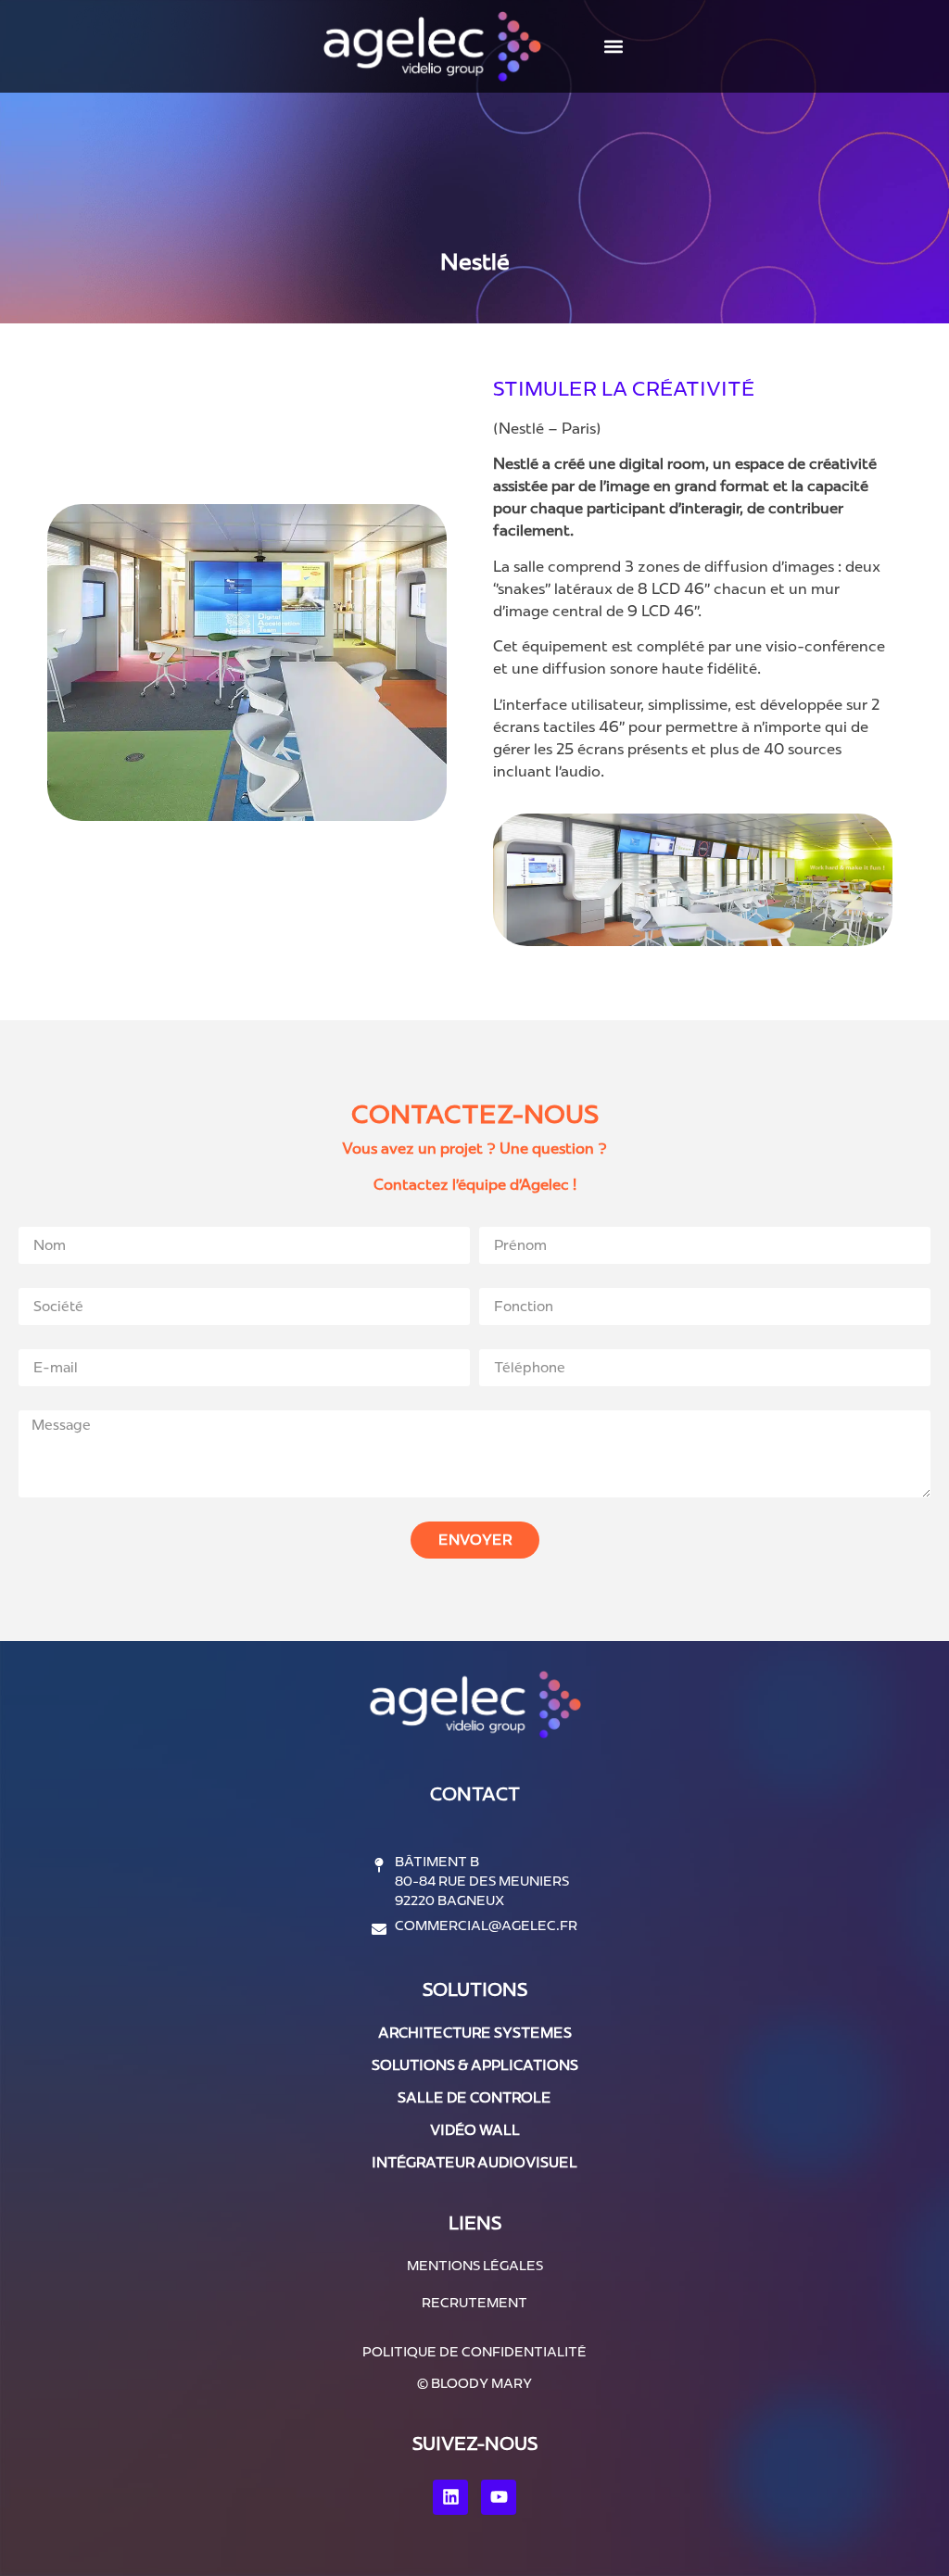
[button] (613, 47)
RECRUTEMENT (474, 2303)
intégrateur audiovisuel (474, 2162)
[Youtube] (499, 2497)
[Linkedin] (450, 2497)
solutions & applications (475, 2065)
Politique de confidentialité (474, 2352)
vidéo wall (475, 2130)
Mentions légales (475, 2266)
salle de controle (474, 2097)
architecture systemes (475, 2033)
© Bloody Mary (474, 2383)
